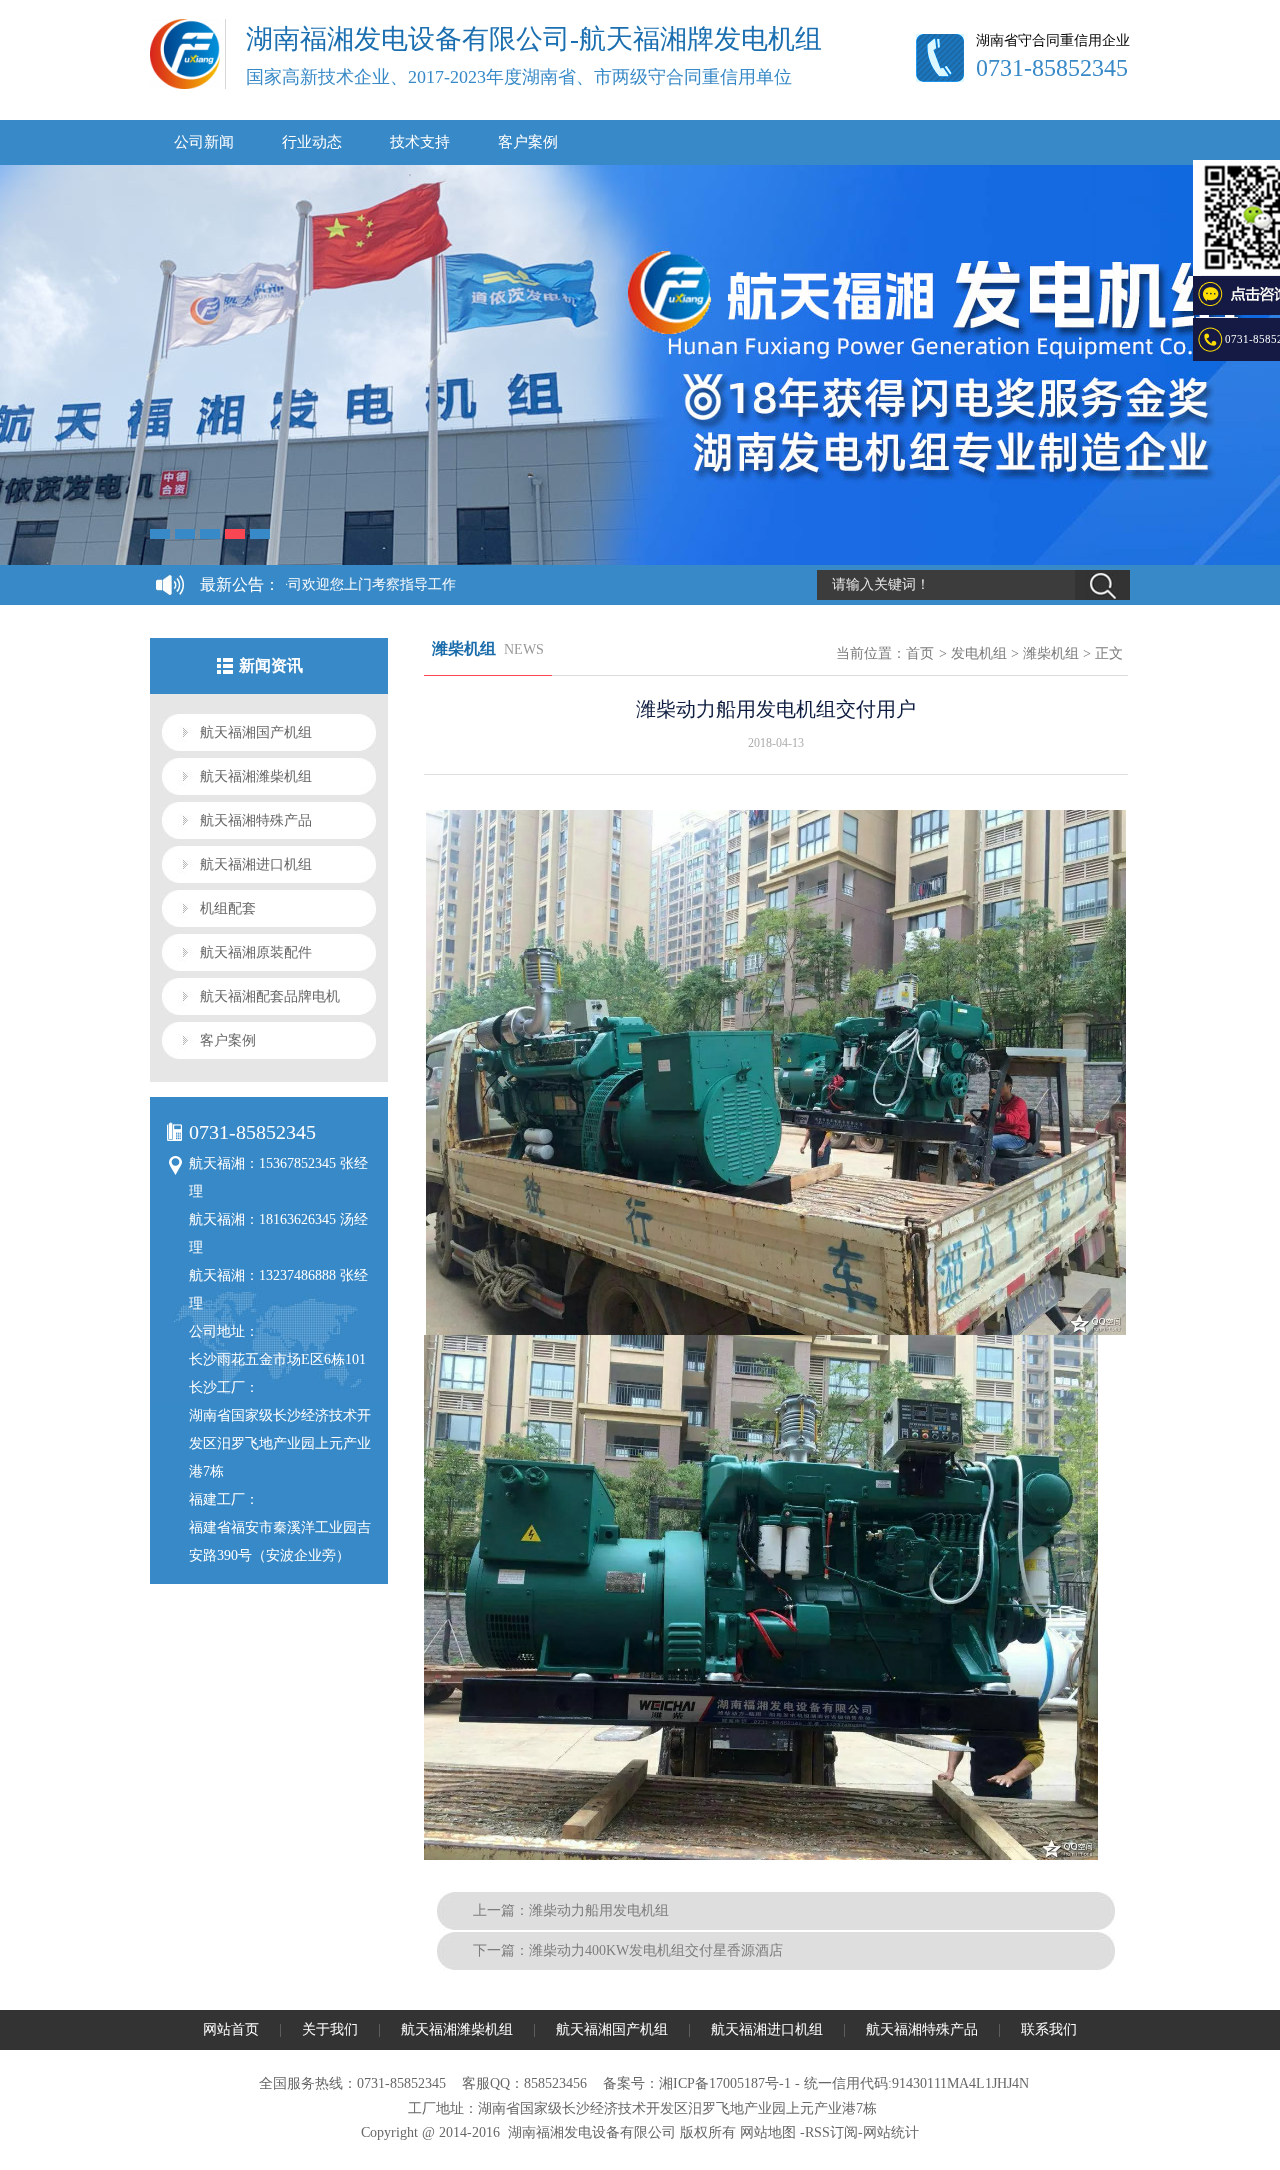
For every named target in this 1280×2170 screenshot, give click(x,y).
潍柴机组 (1051, 653)
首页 (920, 653)
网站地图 (768, 2132)
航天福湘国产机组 (256, 732)
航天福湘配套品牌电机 (270, 996)
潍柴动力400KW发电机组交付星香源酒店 (656, 1950)
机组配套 (228, 908)
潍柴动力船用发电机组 (599, 1910)
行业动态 (312, 142)
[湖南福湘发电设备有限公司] (185, 85)
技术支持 (420, 142)
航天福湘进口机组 (256, 864)
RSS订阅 (831, 2132)
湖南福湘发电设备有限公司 (592, 2132)
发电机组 (979, 653)
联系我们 (1049, 2029)
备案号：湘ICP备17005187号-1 (697, 2083)
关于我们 (330, 2029)
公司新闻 (204, 142)
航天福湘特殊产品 (256, 820)
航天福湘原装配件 (256, 952)
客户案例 (528, 142)
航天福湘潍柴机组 (256, 776)
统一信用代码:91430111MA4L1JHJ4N (916, 2083)
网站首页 (231, 2029)
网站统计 (891, 2132)
